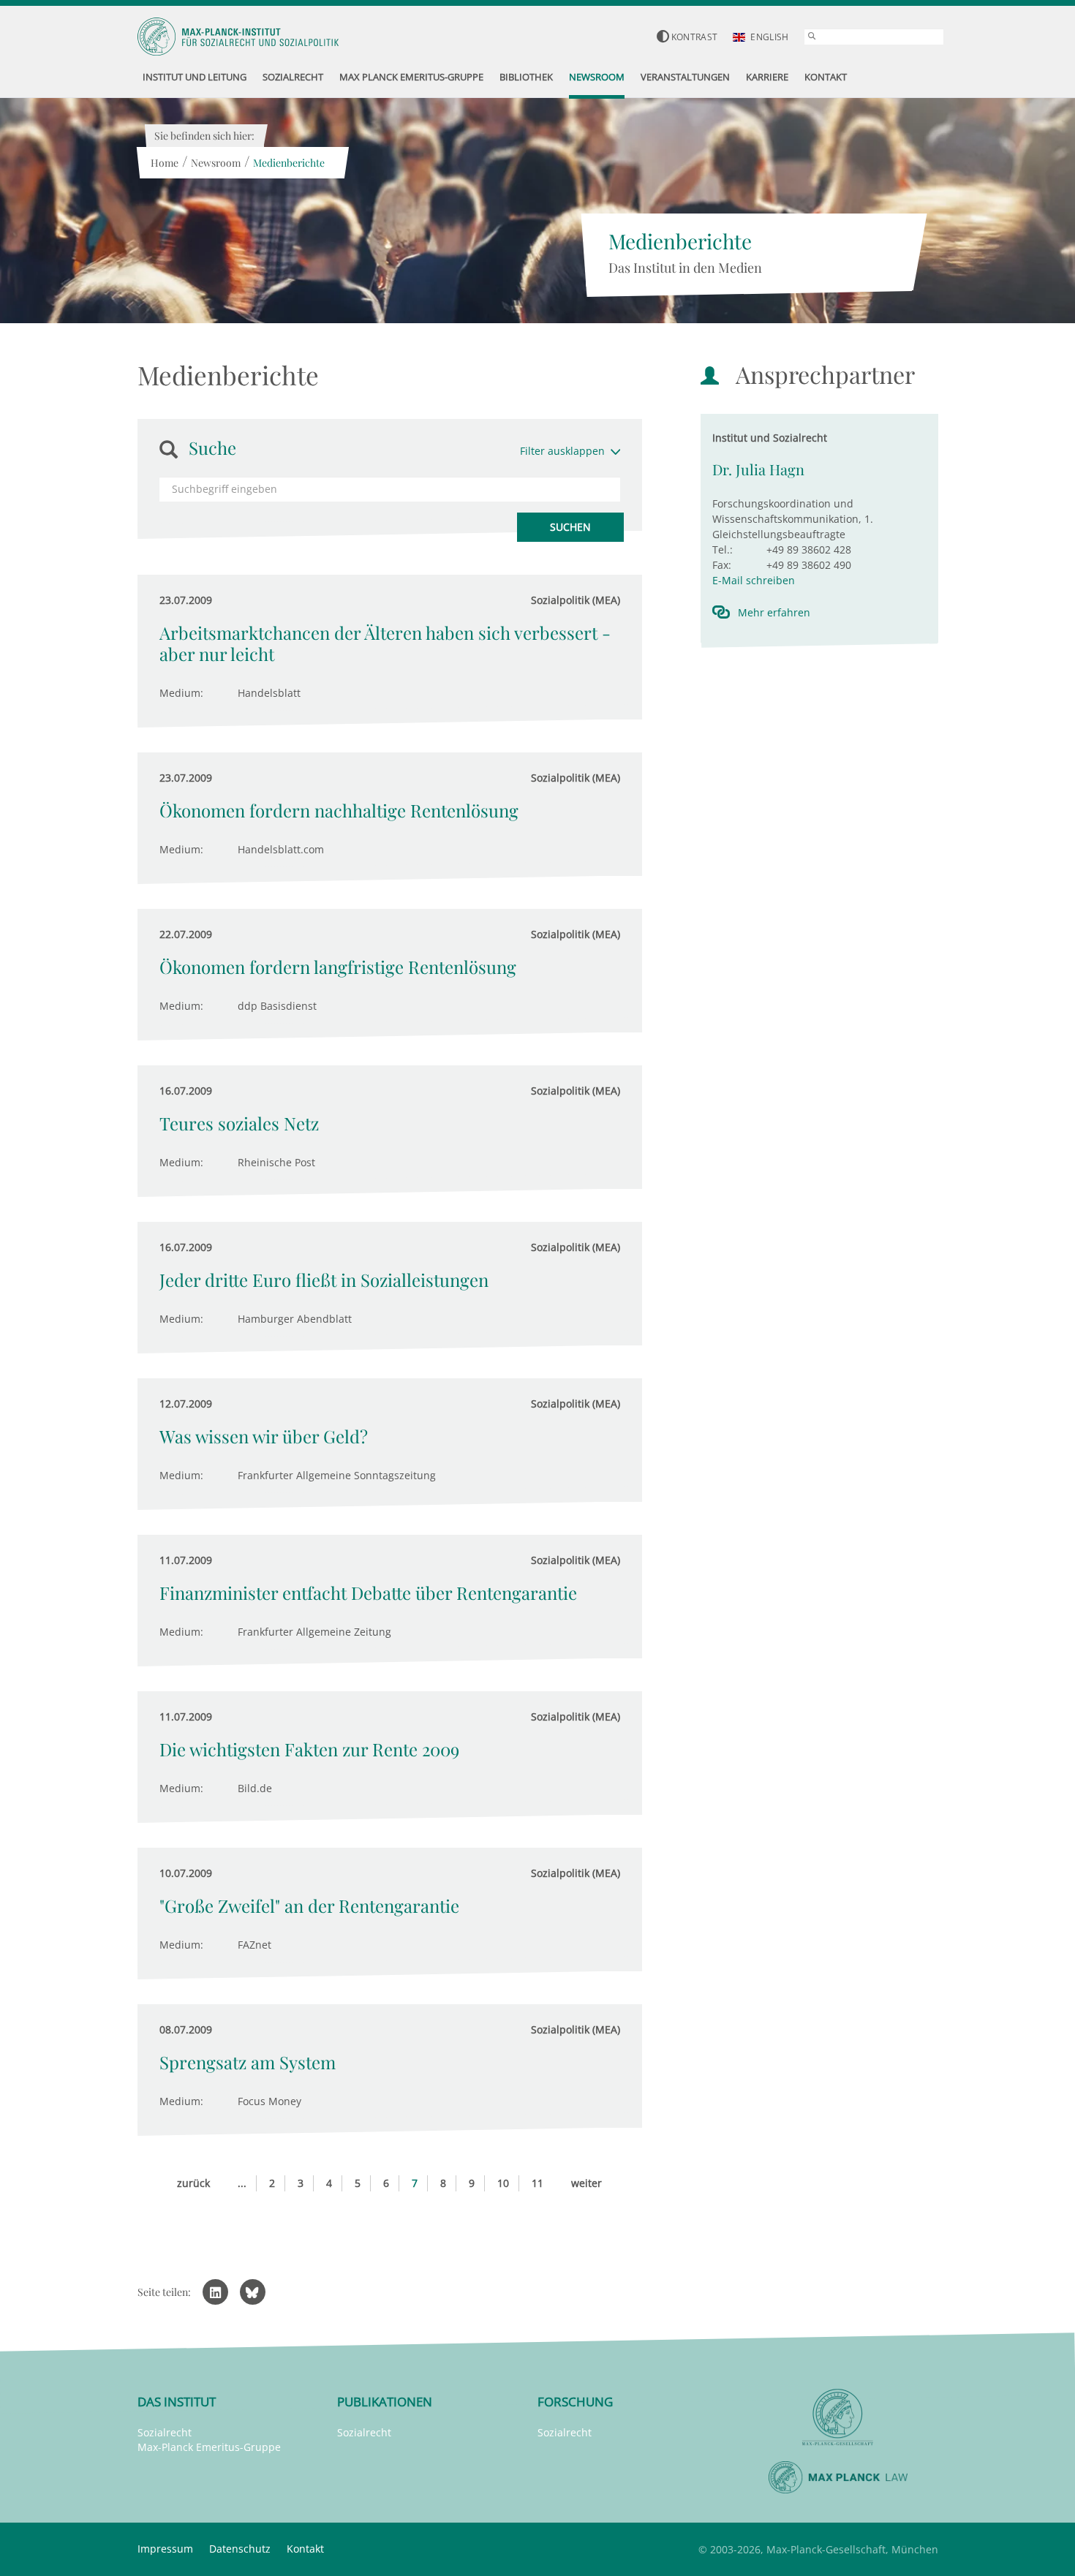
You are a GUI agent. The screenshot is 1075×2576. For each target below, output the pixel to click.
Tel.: (723, 549)
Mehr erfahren (774, 612)
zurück (193, 2183)
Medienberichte (289, 163)
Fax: (722, 565)
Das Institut (177, 2402)
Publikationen (385, 2402)
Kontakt (305, 2549)
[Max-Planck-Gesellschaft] (838, 2418)
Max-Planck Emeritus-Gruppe (209, 2447)
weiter (586, 2183)
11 (537, 2183)
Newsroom (216, 163)
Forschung (575, 2402)
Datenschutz (240, 2549)
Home (165, 163)
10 (503, 2183)
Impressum (165, 2549)
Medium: (181, 693)
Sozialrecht (165, 2432)
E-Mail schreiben (754, 580)
